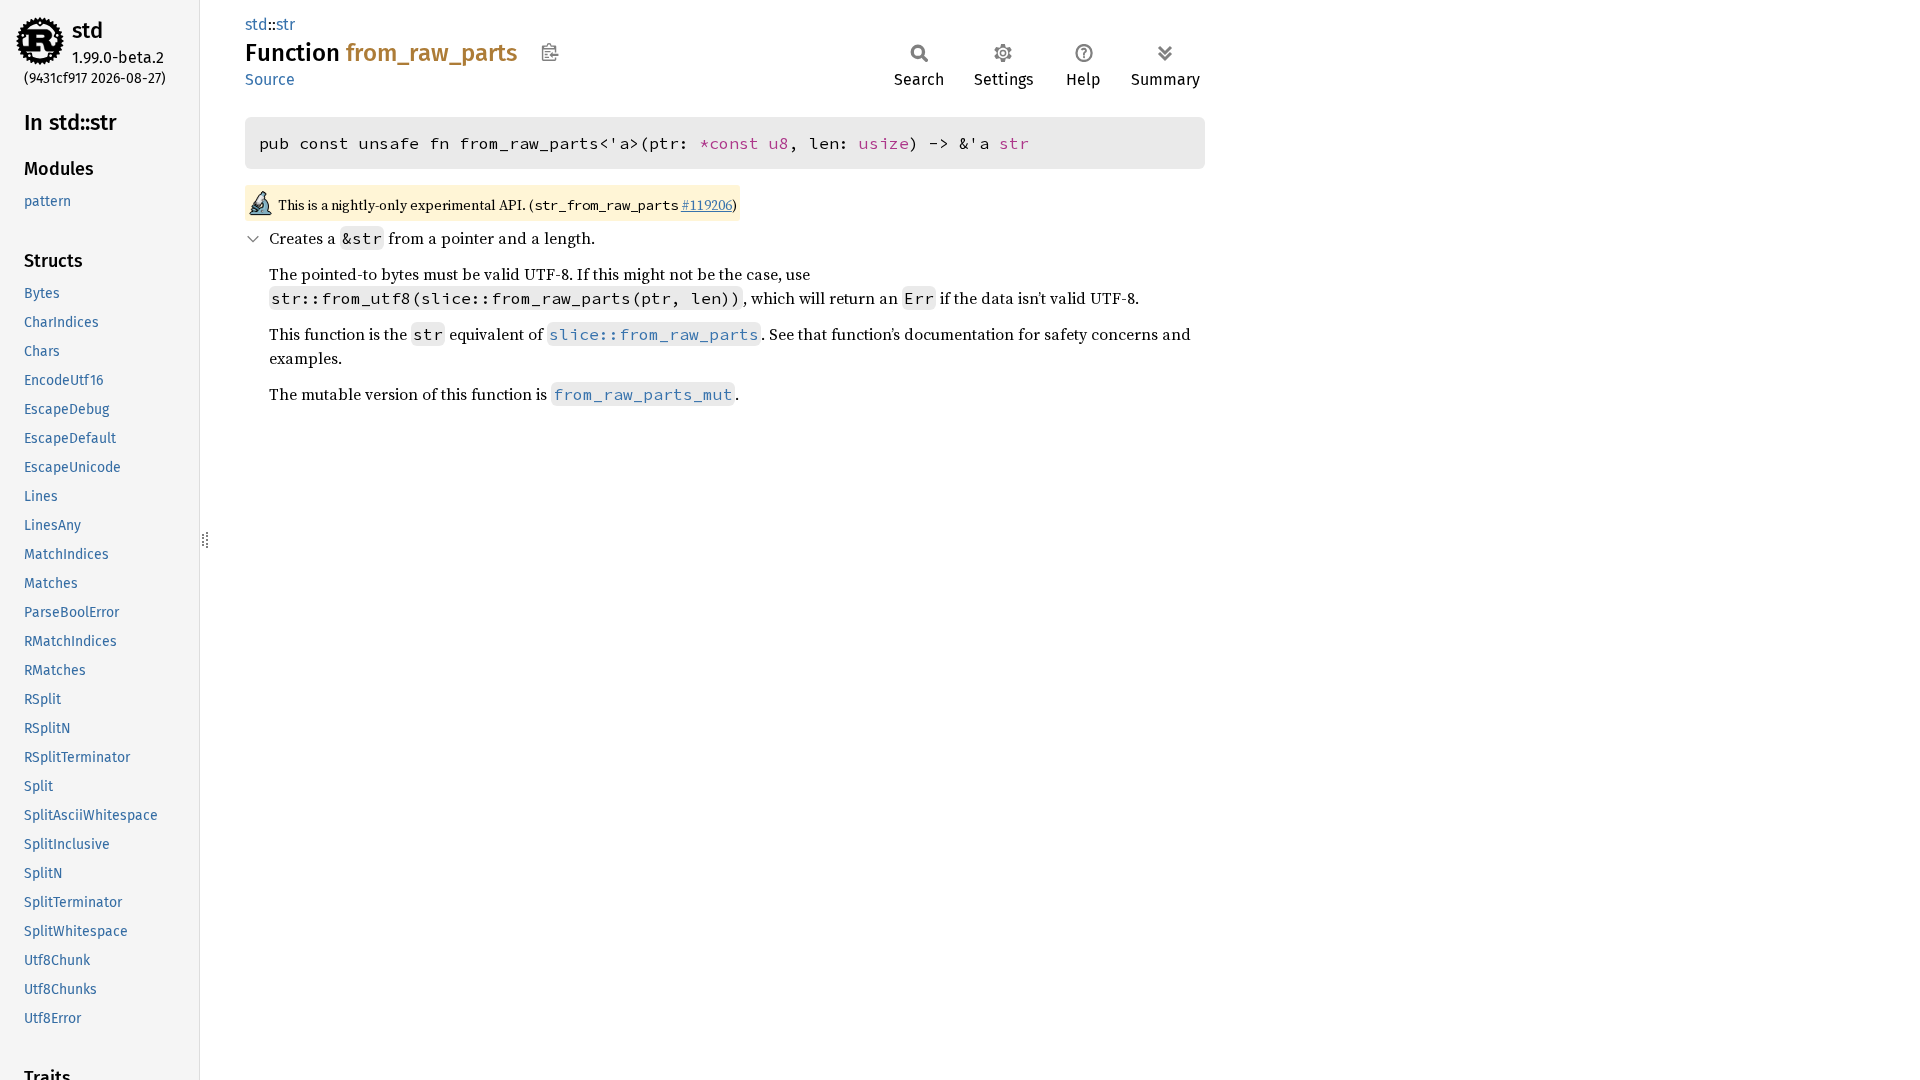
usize (884, 143)
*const (734, 143)
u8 (779, 143)
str (285, 24)
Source (270, 79)
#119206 (706, 205)
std (87, 30)
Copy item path (549, 52)
